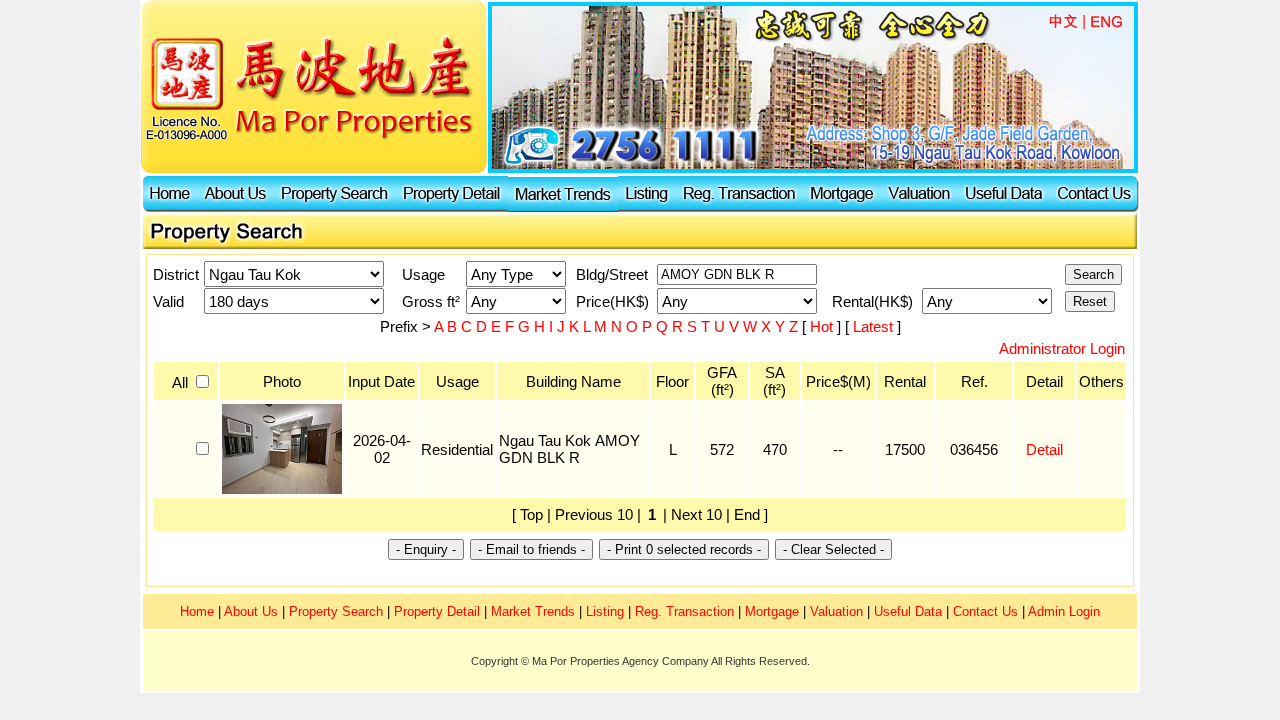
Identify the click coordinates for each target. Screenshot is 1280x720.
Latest (875, 326)
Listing (605, 611)
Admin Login (1064, 611)
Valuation (836, 611)
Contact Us (985, 611)
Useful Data (908, 611)
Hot (823, 326)
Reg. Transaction (684, 611)
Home (197, 611)
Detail (1044, 449)
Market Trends (533, 611)
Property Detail (437, 611)
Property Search (336, 611)
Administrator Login (1062, 348)
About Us (251, 611)
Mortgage (772, 611)
